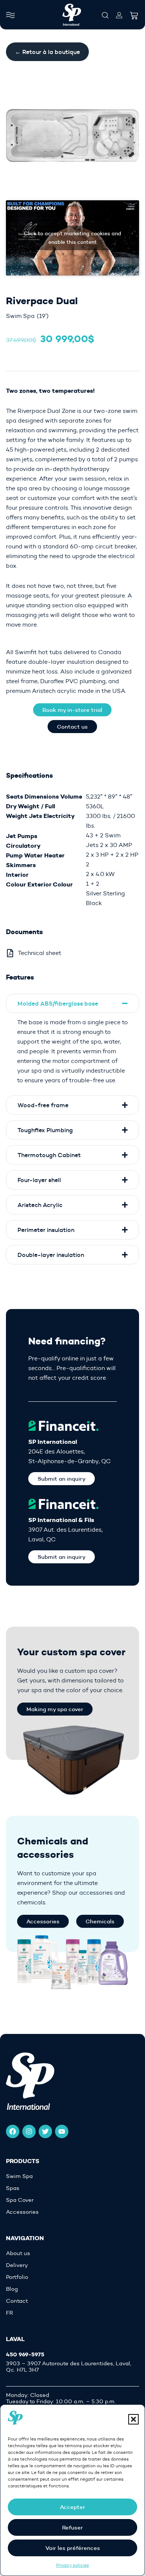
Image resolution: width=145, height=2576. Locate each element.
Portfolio (17, 2277)
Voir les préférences (73, 2548)
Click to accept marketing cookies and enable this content (72, 238)
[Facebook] (13, 2131)
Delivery (17, 2265)
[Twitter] (45, 2131)
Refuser (72, 2527)
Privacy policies (72, 2565)
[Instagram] (29, 2131)
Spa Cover (20, 2200)
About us (18, 2253)
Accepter (72, 2507)
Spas (13, 2188)
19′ (43, 316)
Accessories (22, 2212)
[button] (133, 2419)
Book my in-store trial (72, 710)
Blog (12, 2289)
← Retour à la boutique (47, 52)
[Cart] (134, 13)
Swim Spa (20, 316)
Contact (17, 2301)
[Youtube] (62, 2131)
